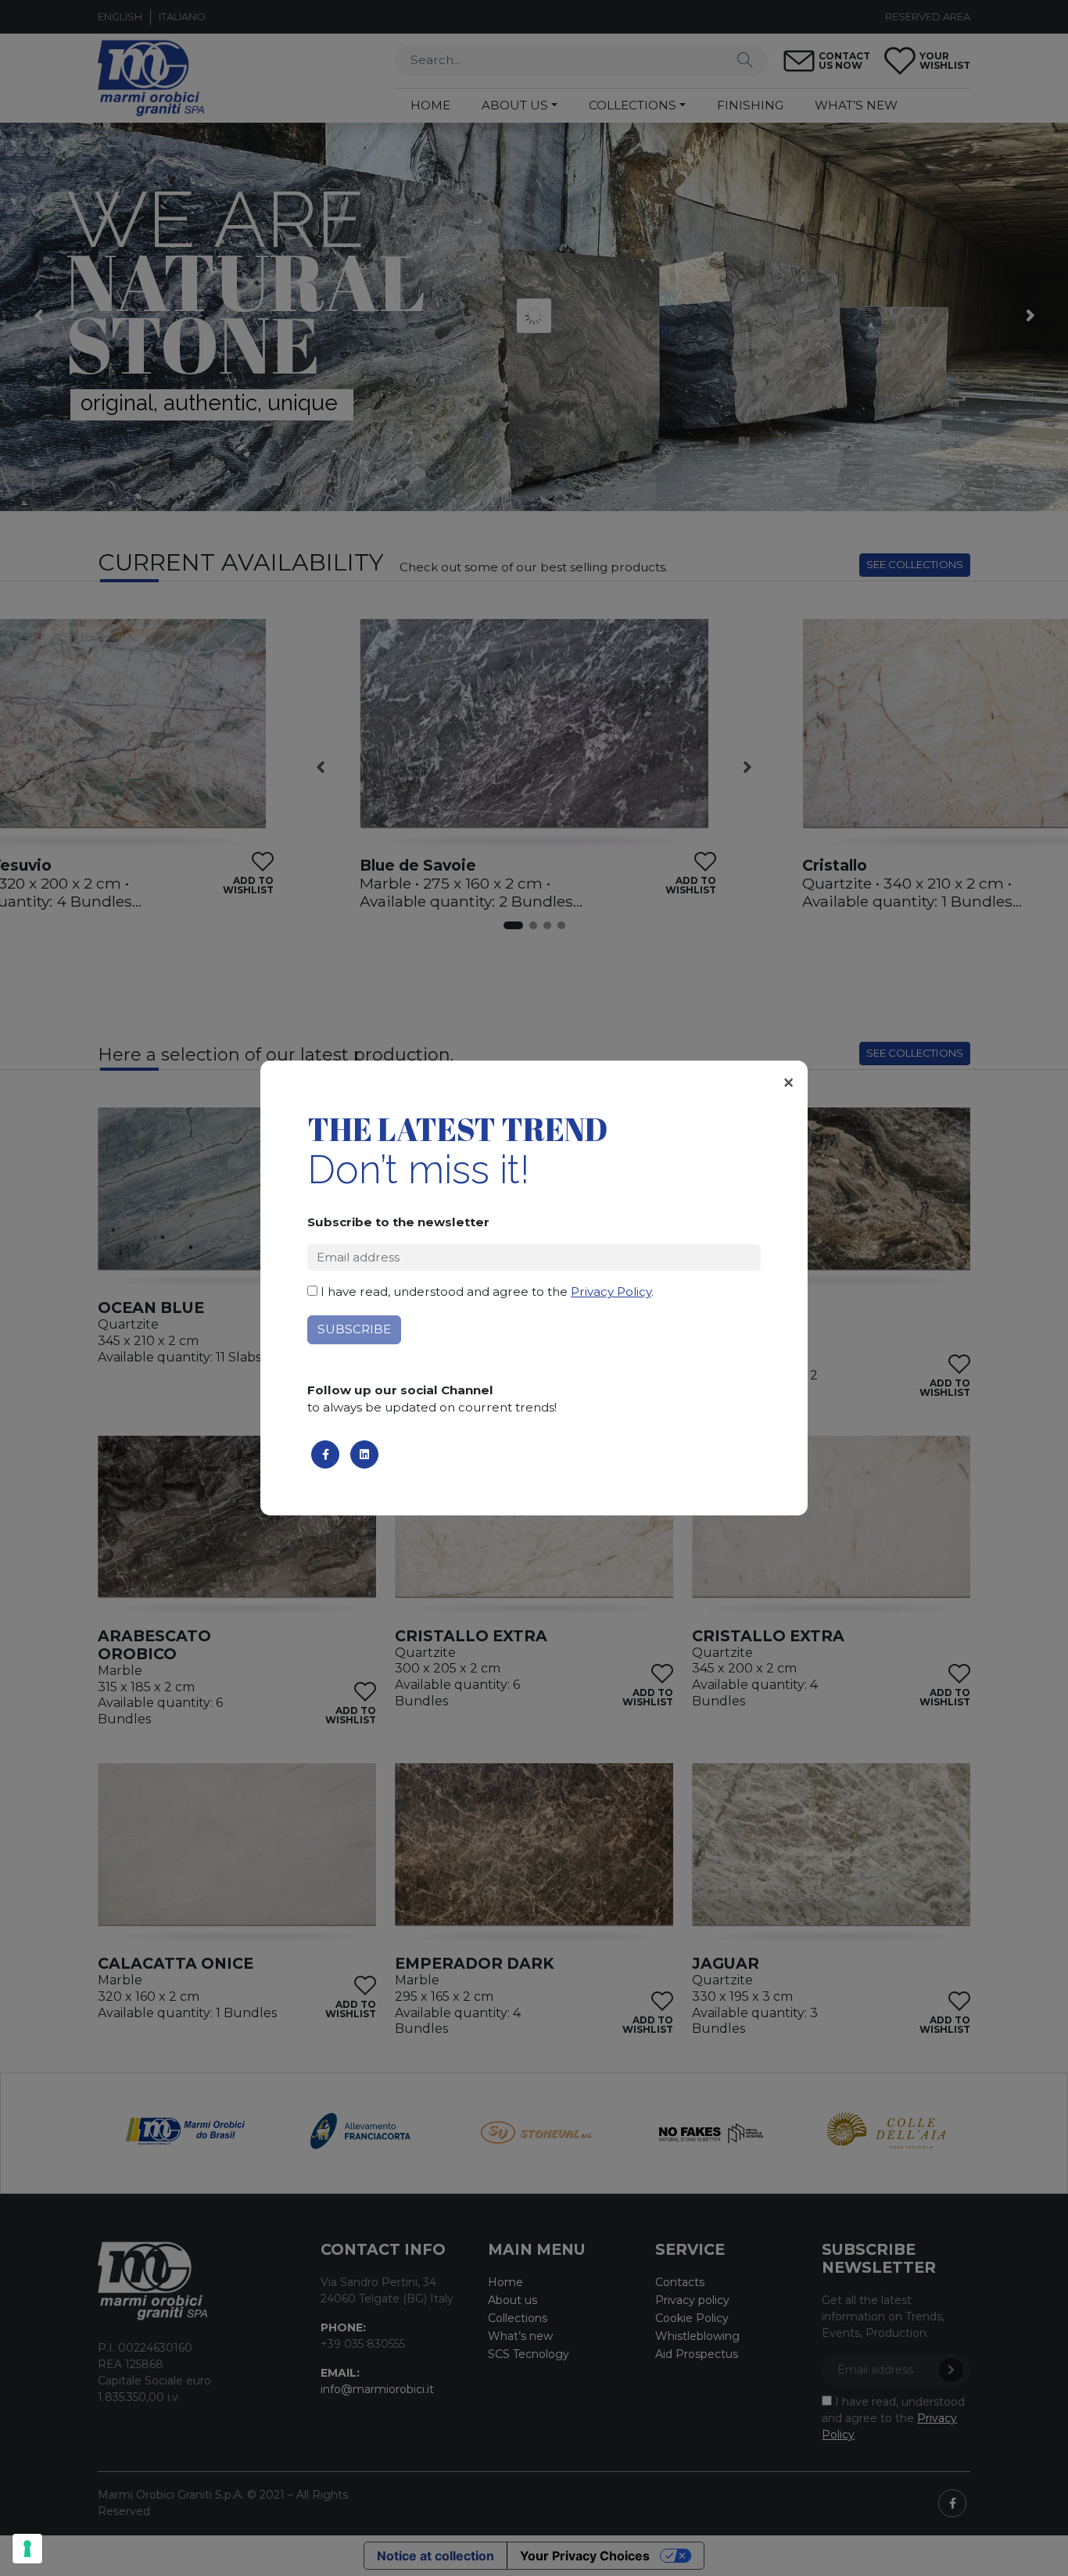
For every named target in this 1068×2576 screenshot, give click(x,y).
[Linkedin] (364, 1454)
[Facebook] (325, 1454)
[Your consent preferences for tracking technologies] (27, 2549)
